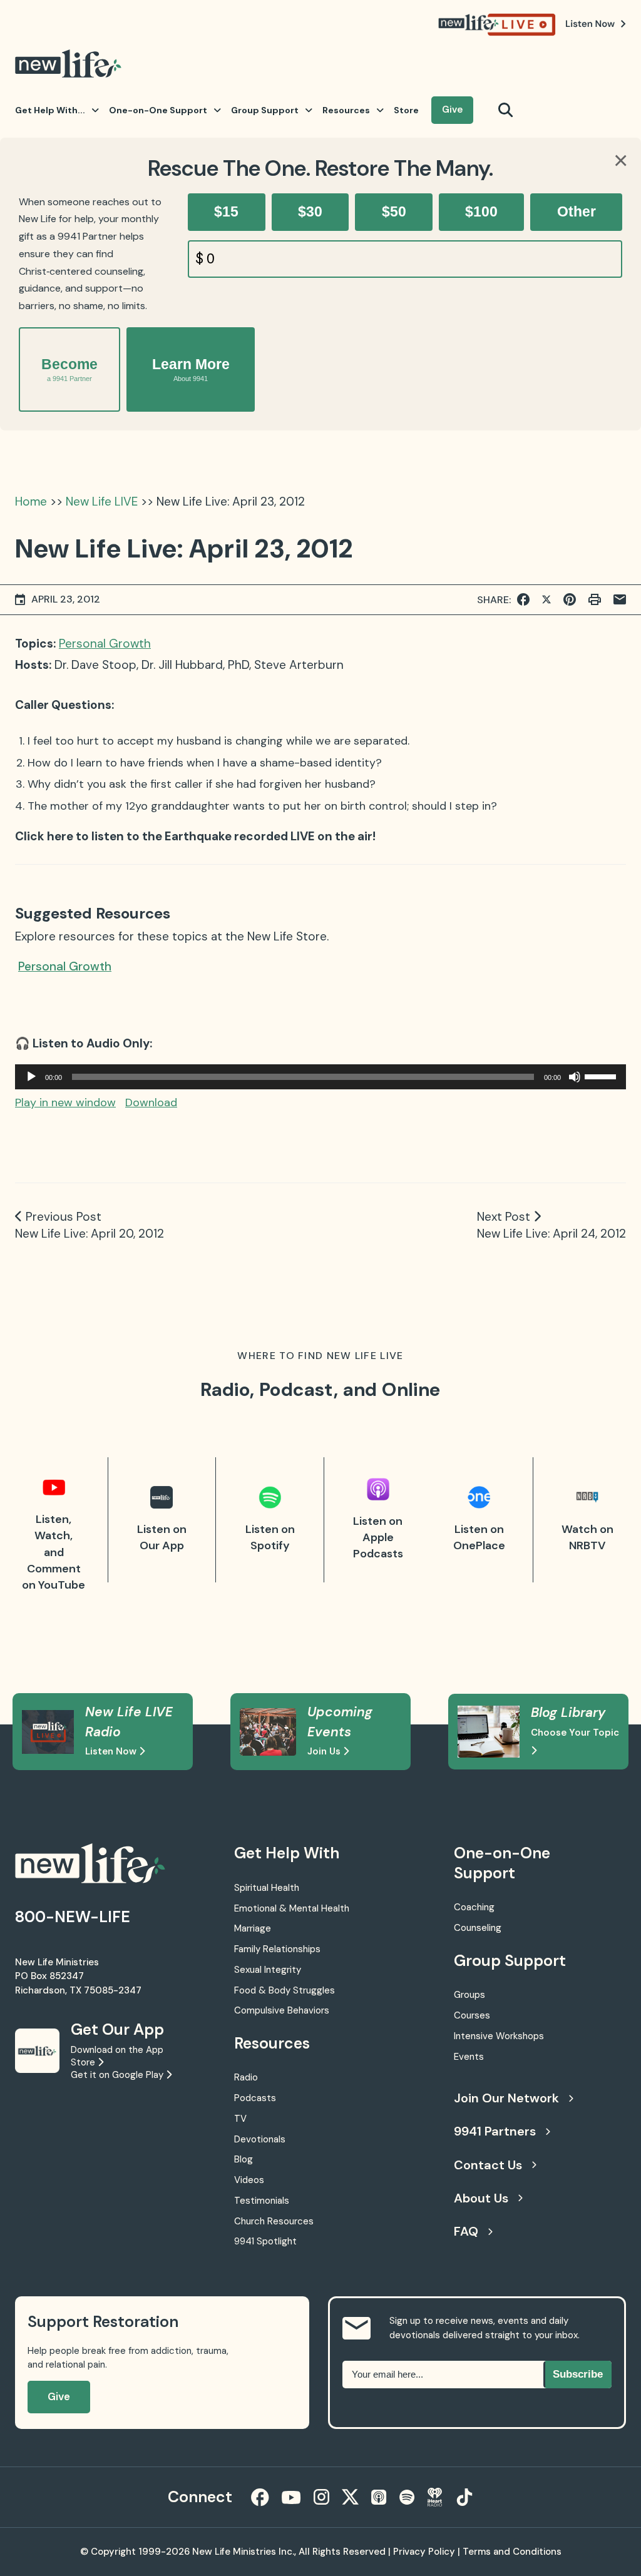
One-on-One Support (158, 110)
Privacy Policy (424, 2552)
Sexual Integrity (268, 1970)
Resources (346, 110)
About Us (481, 2198)
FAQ (466, 2231)
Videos (249, 2180)
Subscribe (578, 2374)
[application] (320, 1077)
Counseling (478, 1928)
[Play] (31, 1077)
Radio (246, 2077)
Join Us (325, 1751)
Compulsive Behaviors (282, 2010)
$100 (481, 211)
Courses (472, 2015)
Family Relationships (277, 1949)
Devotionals (260, 2139)
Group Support (265, 110)
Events (469, 2057)
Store (406, 110)
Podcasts (255, 2098)
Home (31, 501)
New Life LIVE (102, 501)
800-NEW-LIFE (73, 1917)
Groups (469, 1995)
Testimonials (262, 2201)
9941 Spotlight (265, 2241)
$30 (310, 211)
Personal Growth (105, 644)
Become (69, 369)
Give (452, 109)
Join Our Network (506, 2098)
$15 (226, 211)
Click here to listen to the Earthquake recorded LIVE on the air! (195, 836)
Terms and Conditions (512, 2552)
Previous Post (64, 1217)
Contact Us (488, 2165)
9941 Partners (495, 2131)
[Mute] (575, 1077)
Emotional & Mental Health (292, 1908)
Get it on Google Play (118, 2075)
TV (240, 2119)
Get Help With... (50, 110)
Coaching (474, 1907)
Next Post (504, 1217)
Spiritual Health (267, 1888)
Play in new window (65, 1102)
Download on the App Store (117, 2056)
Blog (244, 2159)
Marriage (253, 1928)
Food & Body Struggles (285, 1990)
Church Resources (274, 2221)
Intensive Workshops (499, 2036)
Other (577, 211)
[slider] (602, 1076)
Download (151, 1102)
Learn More (191, 369)
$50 (394, 211)
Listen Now (112, 1751)
